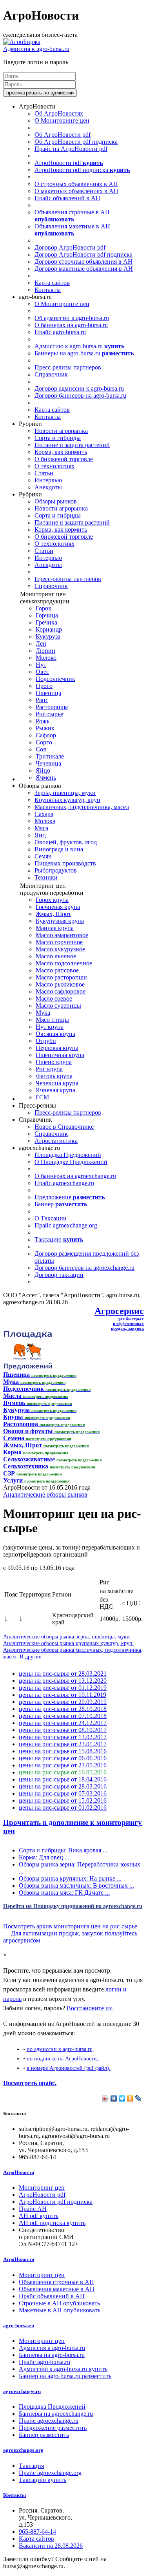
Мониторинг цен (42, 2188)
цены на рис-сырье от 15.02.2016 (63, 1800)
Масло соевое (54, 998)
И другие (30, 1656)
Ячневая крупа (55, 1090)
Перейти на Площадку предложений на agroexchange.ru (73, 1906)
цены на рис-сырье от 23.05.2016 (63, 1765)
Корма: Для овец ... (44, 1857)
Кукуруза (48, 636)
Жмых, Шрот (53, 914)
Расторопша (52, 707)
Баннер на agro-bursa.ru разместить (65, 2376)
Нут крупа (50, 1027)
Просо (44, 686)
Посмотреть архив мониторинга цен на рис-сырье (70, 1926)
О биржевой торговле (64, 459)
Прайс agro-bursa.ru (60, 332)
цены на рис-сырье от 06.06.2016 (63, 1758)
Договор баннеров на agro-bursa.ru (80, 396)
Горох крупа (52, 900)
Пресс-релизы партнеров (68, 367)
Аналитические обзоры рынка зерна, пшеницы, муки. (67, 1636)
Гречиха (46, 622)
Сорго (44, 742)
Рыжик (45, 728)
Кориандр (49, 629)
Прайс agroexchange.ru (64, 1183)
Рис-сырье (49, 714)
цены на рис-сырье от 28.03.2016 (63, 1786)
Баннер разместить (44, 2435)
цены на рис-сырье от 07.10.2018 (63, 1716)
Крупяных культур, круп (67, 800)
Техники (46, 877)
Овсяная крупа (55, 1034)
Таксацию (59, 1239)
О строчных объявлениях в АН (76, 184)
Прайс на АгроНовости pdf (71, 149)
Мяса (41, 828)
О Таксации (51, 1218)
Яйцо (43, 770)
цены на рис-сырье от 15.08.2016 (63, 1751)
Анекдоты (48, 487)
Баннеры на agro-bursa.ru (84, 353)
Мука (43, 1013)
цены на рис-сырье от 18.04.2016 (63, 1779)
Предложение (70, 1197)
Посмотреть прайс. (30, 2083)
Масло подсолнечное (64, 963)
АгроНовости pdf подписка (82, 170)
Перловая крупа (57, 1048)
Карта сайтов (52, 283)
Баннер (61, 1204)
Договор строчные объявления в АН (83, 262)
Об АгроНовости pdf (63, 135)
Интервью (48, 480)
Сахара (44, 814)
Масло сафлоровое (61, 991)
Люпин (45, 651)
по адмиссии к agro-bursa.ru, (60, 2049)
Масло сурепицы (58, 1006)
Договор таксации (59, 1275)
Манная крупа (55, 928)
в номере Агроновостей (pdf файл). (69, 2068)
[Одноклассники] (130, 2098)
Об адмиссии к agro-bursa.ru (72, 318)
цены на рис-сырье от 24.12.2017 (63, 1723)
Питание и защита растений (72, 445)
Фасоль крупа (54, 1076)
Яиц (40, 835)
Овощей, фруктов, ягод (66, 842)
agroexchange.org (23, 2450)
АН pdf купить (39, 2216)
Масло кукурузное (60, 949)
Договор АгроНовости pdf (70, 247)
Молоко (46, 658)
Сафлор (46, 735)
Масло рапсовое (57, 970)
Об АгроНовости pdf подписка (76, 142)
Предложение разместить (53, 2428)
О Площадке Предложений (71, 1162)
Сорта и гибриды (58, 438)
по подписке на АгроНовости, (63, 2058)
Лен (41, 644)
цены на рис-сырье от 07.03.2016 (63, 1793)
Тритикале (50, 756)
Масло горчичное (59, 942)
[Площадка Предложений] (28, 1368)
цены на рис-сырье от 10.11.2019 (63, 1695)
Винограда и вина (59, 849)
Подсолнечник (55, 679)
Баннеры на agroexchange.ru (56, 2414)
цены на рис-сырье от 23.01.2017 (63, 1744)
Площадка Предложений (68, 1155)
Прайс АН (33, 2209)
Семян (43, 856)
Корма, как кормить (61, 452)
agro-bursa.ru (19, 2325)
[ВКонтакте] (114, 2098)
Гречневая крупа (58, 907)
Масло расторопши (61, 977)
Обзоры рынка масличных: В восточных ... (76, 1885)
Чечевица (48, 763)
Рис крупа (49, 1069)
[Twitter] (122, 2098)
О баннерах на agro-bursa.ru (71, 325)
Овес (42, 672)
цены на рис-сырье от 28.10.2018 (63, 1709)
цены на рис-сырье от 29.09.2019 (63, 1702)
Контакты (48, 290)
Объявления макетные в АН (72, 230)
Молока (45, 821)
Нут (41, 665)
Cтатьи (44, 473)
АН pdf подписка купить (52, 2223)
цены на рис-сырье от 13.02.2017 (63, 1737)
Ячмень (46, 778)
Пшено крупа (54, 1062)
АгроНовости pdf (69, 163)
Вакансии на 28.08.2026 (51, 2546)
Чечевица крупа (57, 1083)
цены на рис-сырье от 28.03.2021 (63, 1674)
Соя (41, 749)
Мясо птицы (52, 1020)
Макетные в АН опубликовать (60, 2310)
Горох (44, 608)
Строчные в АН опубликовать (59, 2303)
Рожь (43, 721)
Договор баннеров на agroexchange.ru (84, 1268)
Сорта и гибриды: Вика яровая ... (63, 1850)
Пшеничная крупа (60, 1055)
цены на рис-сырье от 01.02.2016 (63, 1808)
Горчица (47, 615)
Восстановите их (89, 2008)
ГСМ (42, 1097)
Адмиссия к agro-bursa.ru (36, 49)
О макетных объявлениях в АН (76, 191)
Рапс (42, 700)
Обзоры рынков (56, 501)
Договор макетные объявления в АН (84, 269)
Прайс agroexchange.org (66, 1225)
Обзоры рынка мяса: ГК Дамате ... (64, 1893)
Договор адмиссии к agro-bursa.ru (79, 388)
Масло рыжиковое (60, 984)
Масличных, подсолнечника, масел (82, 807)
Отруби (46, 1041)
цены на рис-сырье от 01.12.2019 (63, 1688)
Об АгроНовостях (59, 113)
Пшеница (48, 693)
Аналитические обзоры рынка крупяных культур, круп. (69, 1643)
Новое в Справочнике (64, 1127)
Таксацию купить (43, 2480)
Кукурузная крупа (60, 921)
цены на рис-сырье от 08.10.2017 (63, 1730)
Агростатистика (56, 1141)
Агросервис (119, 1311)
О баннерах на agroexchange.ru (75, 1176)
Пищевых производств (65, 863)
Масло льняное (56, 956)
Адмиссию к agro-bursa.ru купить (63, 2369)
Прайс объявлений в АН (67, 198)
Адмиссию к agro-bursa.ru (79, 346)
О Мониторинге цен (62, 120)
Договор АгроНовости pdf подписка (83, 254)
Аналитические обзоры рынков (45, 1494)
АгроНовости (19, 2172)
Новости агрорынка (61, 431)
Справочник (51, 374)
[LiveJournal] (139, 2098)
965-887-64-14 (37, 2532)
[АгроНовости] (22, 42)
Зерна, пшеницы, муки (65, 793)
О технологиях (54, 466)
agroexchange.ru (22, 2391)
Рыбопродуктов (56, 870)
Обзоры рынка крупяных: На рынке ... (70, 1878)
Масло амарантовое (62, 935)
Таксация (31, 2466)
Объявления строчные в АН (72, 216)
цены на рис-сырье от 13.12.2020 (63, 1681)
